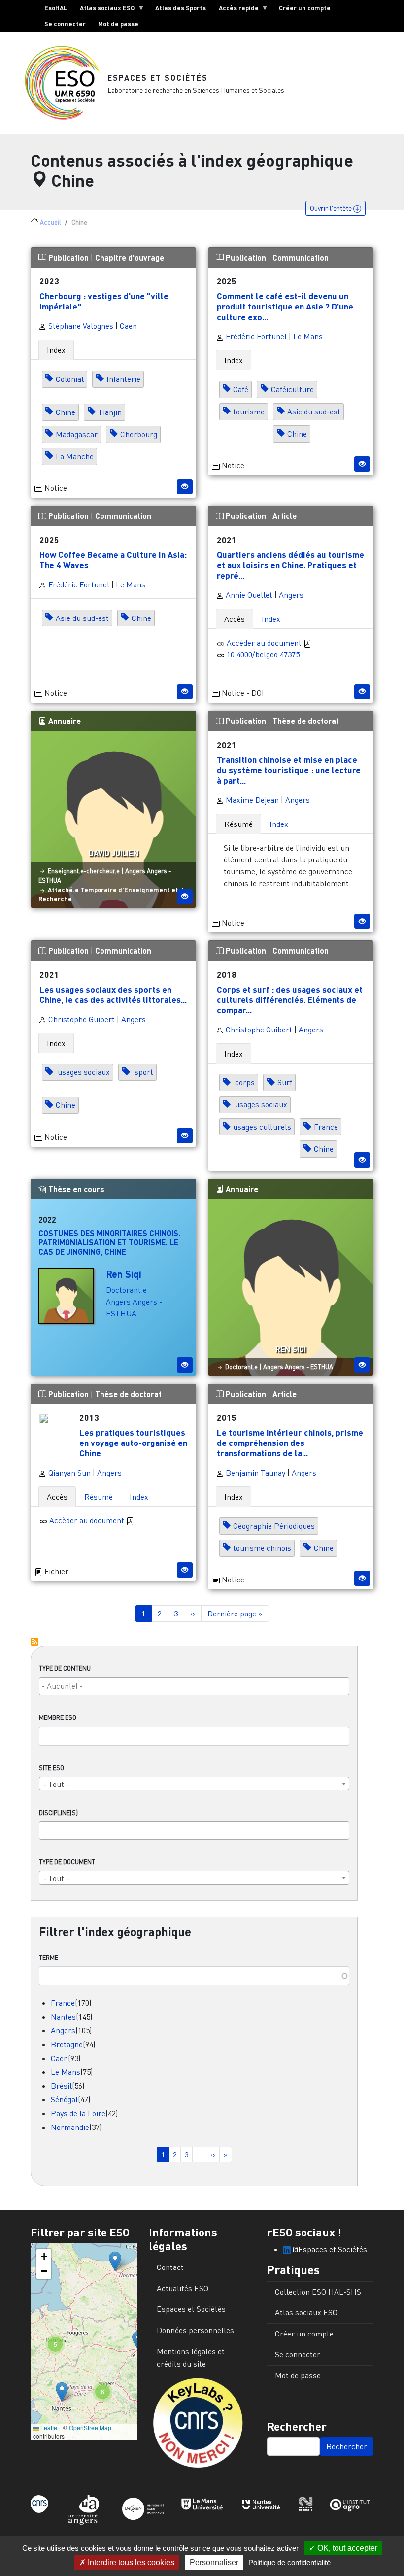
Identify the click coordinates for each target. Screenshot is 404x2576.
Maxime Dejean (251, 800)
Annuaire (64, 721)
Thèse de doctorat (306, 721)
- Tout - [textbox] (56, 1784)
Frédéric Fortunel (255, 336)
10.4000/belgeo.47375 (263, 654)
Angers (63, 2030)
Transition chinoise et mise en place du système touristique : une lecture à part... (289, 770)
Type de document (67, 1862)
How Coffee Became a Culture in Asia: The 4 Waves (113, 560)
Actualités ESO (183, 2288)
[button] (376, 80)
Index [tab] (56, 350)
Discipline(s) (58, 1813)
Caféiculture (292, 389)
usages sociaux (83, 1072)
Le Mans (66, 2072)
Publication (68, 258)
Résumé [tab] (238, 824)
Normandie (70, 2127)
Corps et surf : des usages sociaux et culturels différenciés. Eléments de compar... (290, 999)
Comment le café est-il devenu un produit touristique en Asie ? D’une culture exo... (285, 306)
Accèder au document (265, 643)
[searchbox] (194, 1686)
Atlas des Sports (181, 8)
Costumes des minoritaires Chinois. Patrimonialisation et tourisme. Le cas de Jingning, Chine (109, 1242)
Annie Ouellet (248, 595)
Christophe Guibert (81, 1019)
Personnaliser (214, 2562)
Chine (66, 412)
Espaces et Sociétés (158, 78)
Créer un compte (305, 8)
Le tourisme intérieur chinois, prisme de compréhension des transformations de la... (290, 1443)
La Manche (75, 456)
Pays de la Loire (78, 2113)
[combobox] (194, 1686)
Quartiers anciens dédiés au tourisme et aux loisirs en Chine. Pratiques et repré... (290, 565)
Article (285, 516)
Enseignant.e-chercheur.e (84, 871)
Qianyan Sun (68, 1473)
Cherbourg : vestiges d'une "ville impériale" (104, 301)
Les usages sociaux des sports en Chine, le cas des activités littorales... (113, 994)
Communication (301, 258)
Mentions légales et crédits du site (191, 2358)
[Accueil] (66, 83)
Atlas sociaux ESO (104, 10)
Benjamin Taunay (254, 1473)
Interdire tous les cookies (130, 2562)
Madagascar (77, 434)
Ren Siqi (124, 1274)
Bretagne (67, 2044)
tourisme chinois (262, 1548)
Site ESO (51, 1768)
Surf (285, 1083)
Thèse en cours (75, 1189)
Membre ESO (58, 1717)
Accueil (50, 222)
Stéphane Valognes (80, 326)
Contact (170, 2267)
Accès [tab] (235, 619)
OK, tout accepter (346, 2548)
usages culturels (262, 1127)
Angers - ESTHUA (309, 1367)
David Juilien (114, 853)
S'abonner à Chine (34, 1642)
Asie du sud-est (314, 412)
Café (241, 389)
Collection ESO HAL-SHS (318, 2292)
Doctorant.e (126, 1290)
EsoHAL (56, 8)
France (63, 2003)
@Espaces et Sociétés (329, 2249)
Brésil (61, 2086)
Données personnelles (195, 2330)
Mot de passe (118, 24)
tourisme (249, 412)
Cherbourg (139, 434)
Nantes (63, 2017)
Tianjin (110, 412)
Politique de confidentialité (289, 2562)
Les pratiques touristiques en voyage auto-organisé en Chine (133, 1443)
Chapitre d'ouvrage (130, 258)
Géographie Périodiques (274, 1526)
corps (244, 1083)
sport (143, 1072)
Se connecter (65, 24)
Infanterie (123, 379)
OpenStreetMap (90, 2427)
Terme (49, 1958)
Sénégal (64, 2099)
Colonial (70, 379)
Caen (59, 2058)
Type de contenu (65, 1668)
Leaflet (49, 2427)
